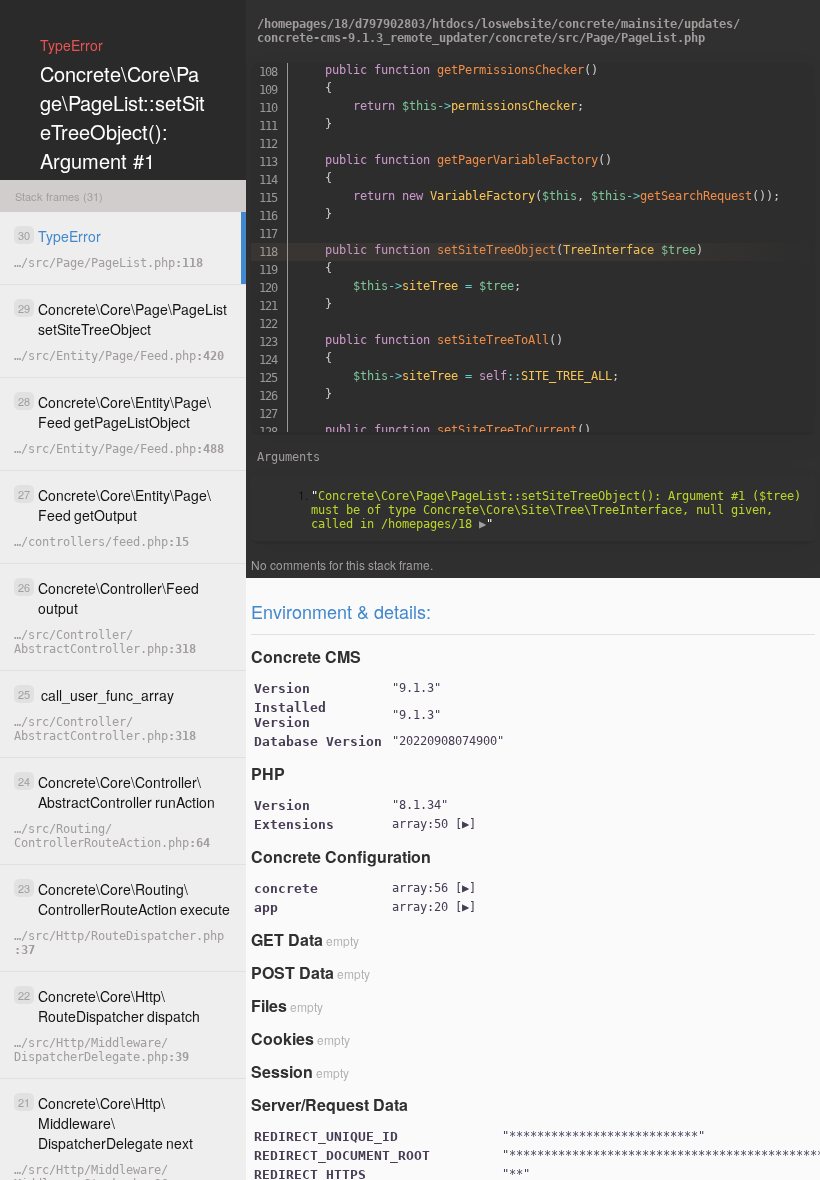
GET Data (287, 939)
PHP (268, 773)
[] (434, 824)
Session (282, 1071)
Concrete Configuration (341, 856)
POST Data (292, 972)
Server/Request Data (329, 1104)
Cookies (282, 1038)
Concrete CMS (306, 656)
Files (269, 1005)
